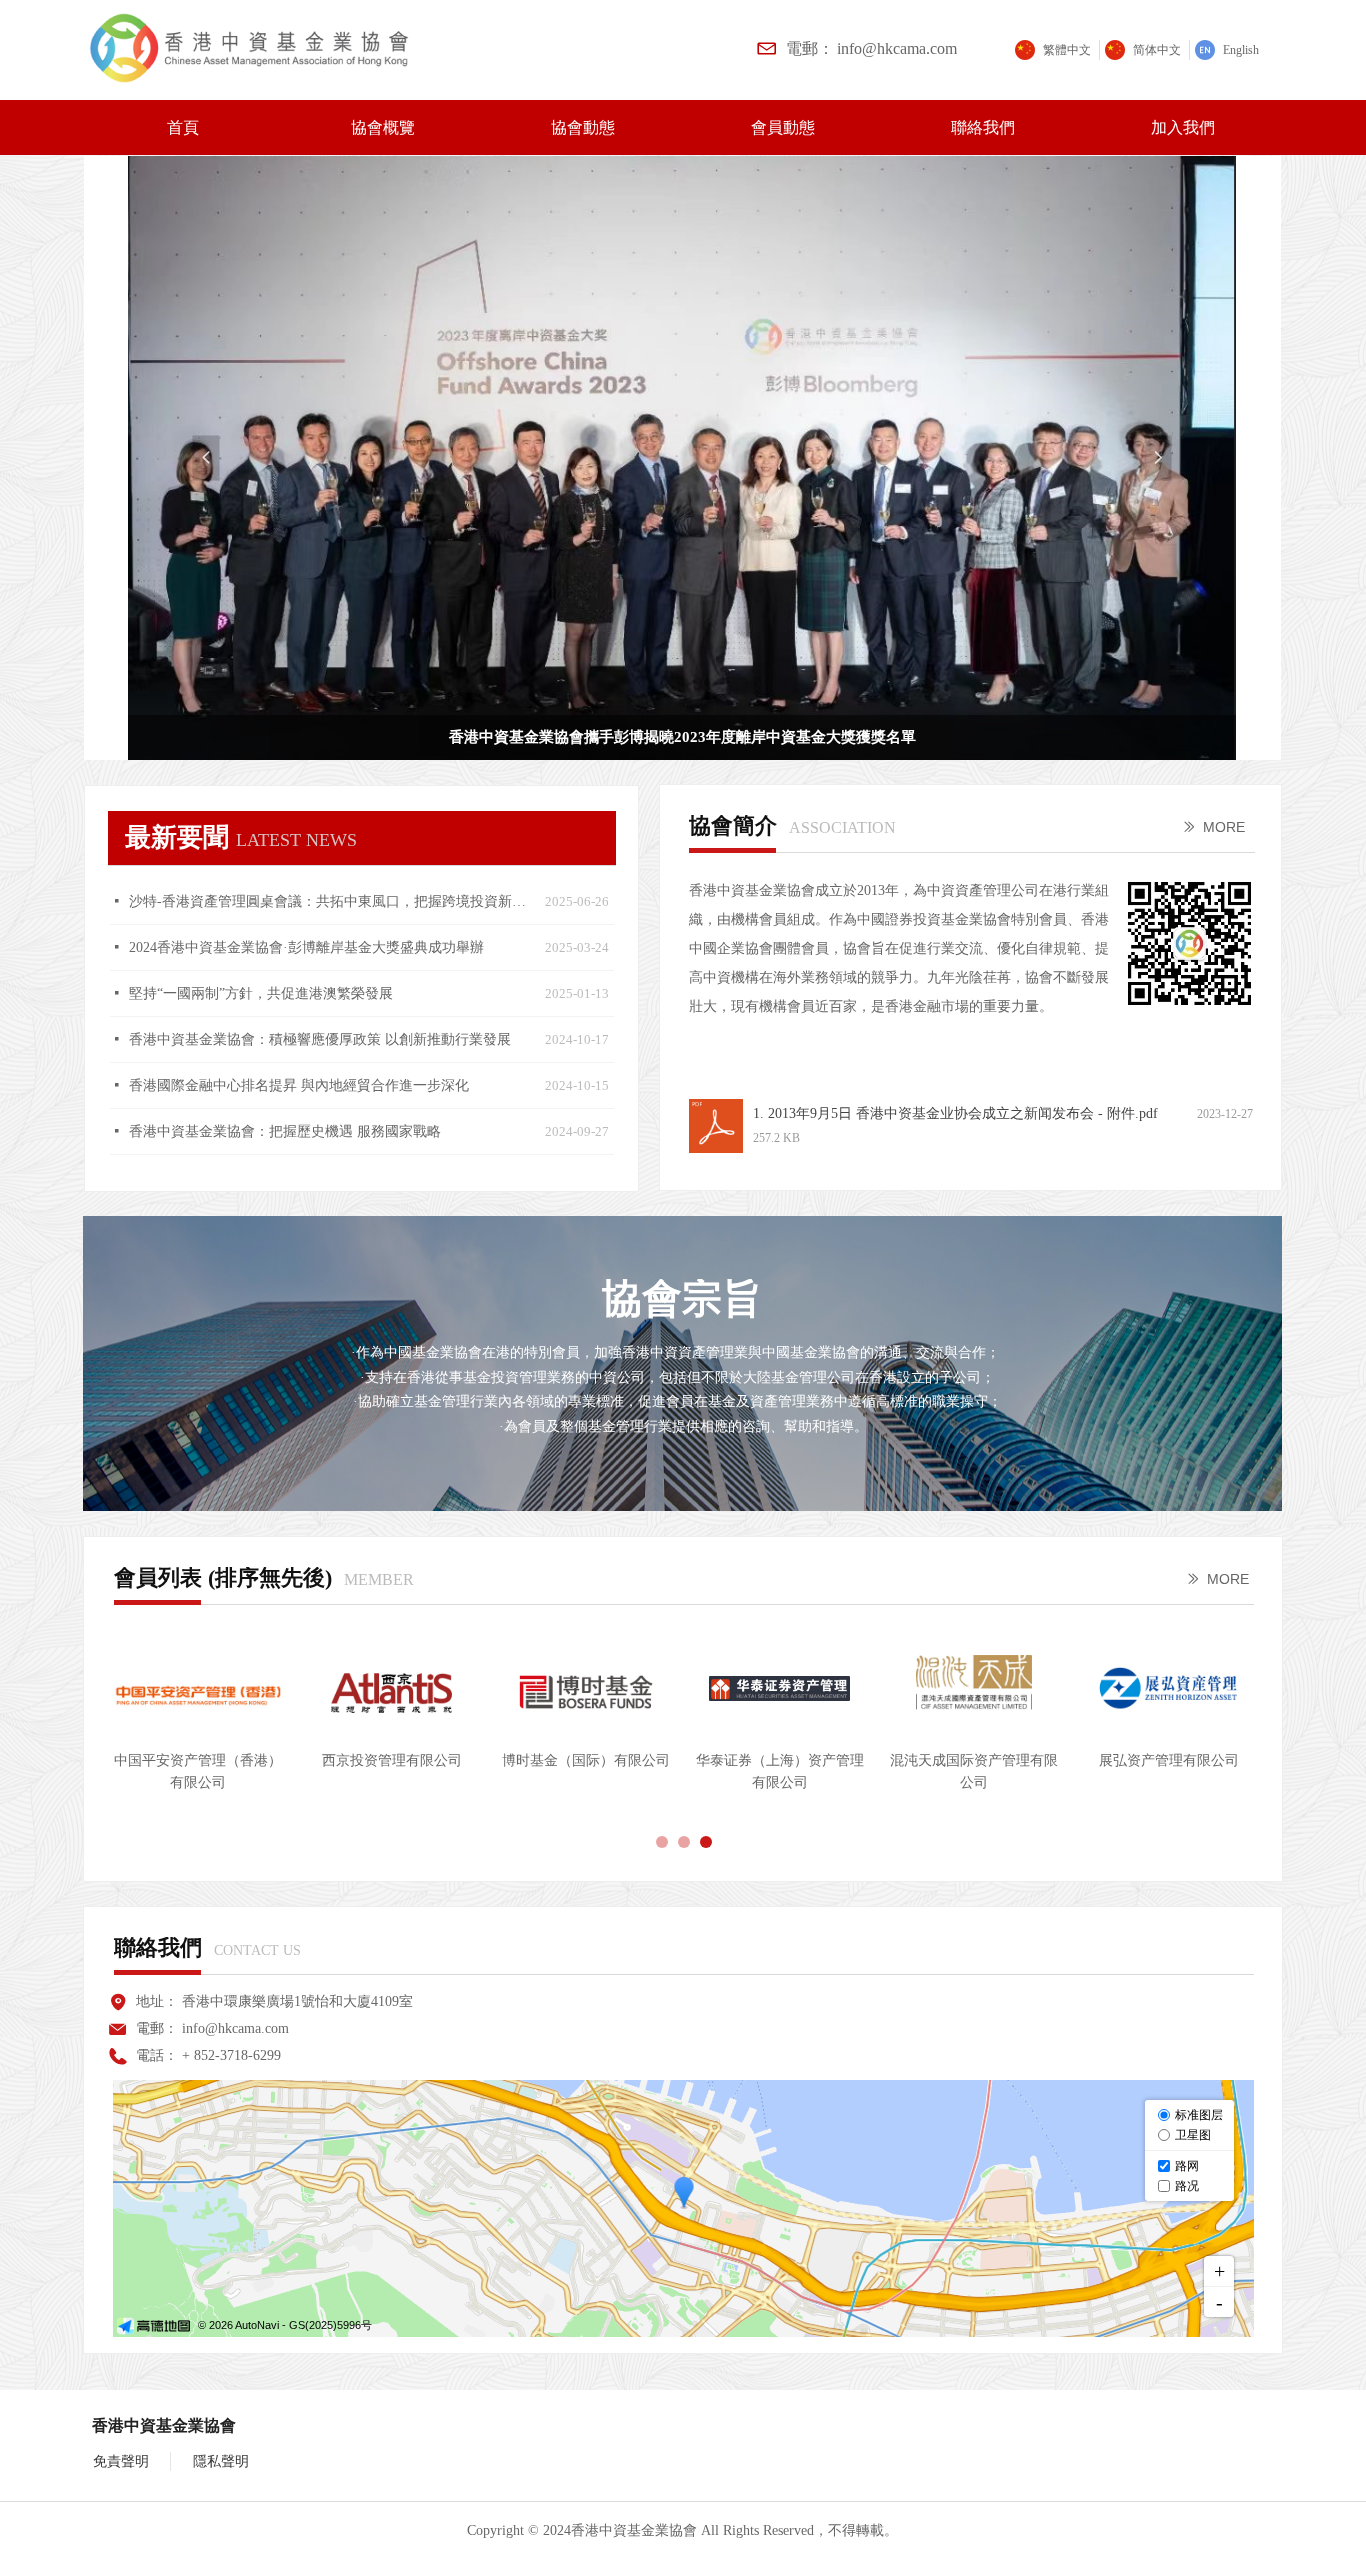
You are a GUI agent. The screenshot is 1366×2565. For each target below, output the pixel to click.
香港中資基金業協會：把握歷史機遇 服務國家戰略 (285, 1131)
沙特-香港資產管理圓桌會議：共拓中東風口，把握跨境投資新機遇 (332, 901)
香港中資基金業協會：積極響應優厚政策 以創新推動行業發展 (320, 1039)
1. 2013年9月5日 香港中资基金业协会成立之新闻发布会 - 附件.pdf (955, 1113)
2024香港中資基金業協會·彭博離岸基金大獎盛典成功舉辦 (306, 947)
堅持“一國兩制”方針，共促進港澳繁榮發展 (261, 993)
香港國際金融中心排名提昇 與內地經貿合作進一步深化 (299, 1085)
